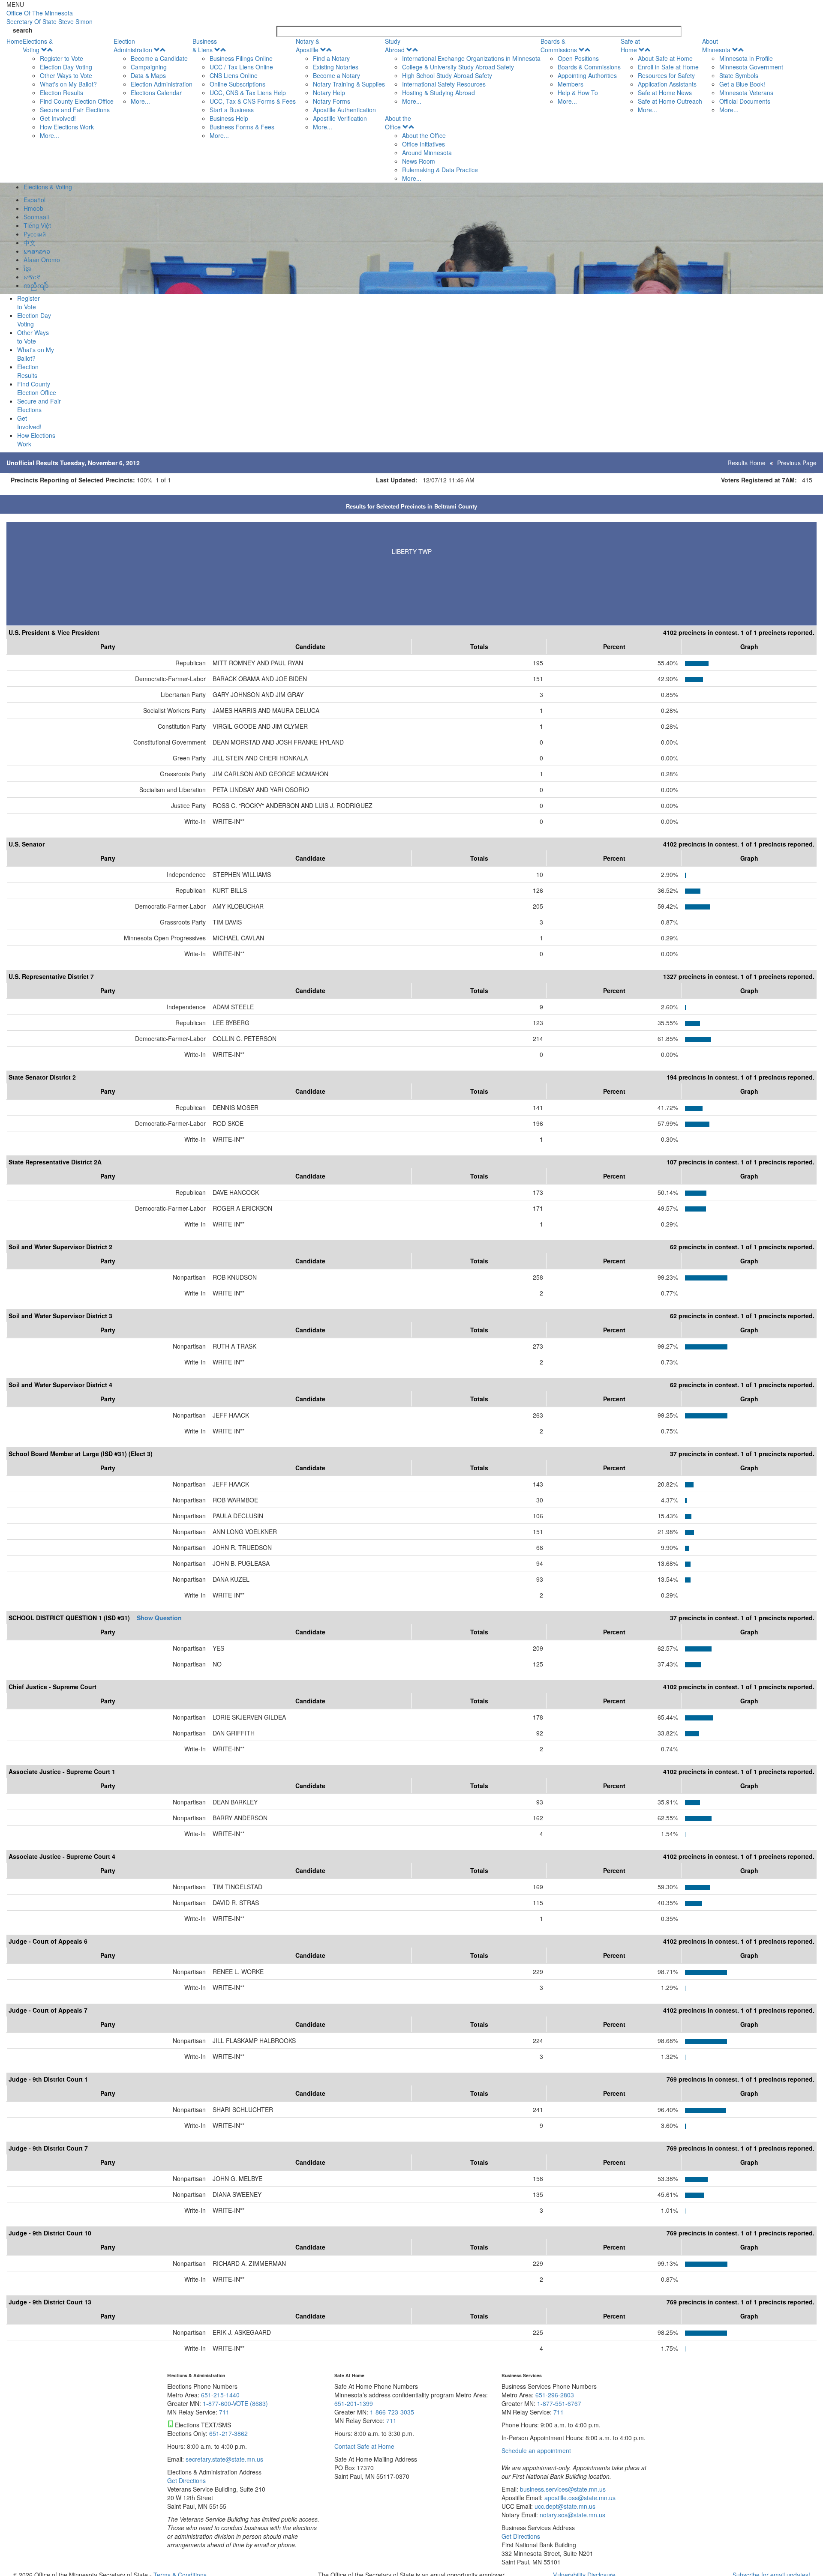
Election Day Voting (66, 67)
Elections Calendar (156, 93)
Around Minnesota (427, 153)
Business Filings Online (241, 58)
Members (571, 84)
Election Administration (133, 45)
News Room (419, 161)
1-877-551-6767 (559, 2403)
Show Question (159, 1618)
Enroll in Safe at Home (668, 67)
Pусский (35, 234)
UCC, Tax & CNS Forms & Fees (253, 101)
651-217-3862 (228, 2433)
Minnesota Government (751, 67)
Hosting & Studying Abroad (439, 93)
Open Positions (578, 58)
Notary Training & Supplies (349, 84)
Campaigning (149, 67)
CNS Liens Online (234, 75)
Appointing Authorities (587, 75)
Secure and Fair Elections (75, 110)
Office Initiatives (424, 144)
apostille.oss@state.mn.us (579, 2498)
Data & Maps (148, 75)
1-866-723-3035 (392, 2412)
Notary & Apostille (308, 45)
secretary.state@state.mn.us (224, 2459)
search (23, 30)
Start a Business (232, 110)
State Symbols (739, 75)
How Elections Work (67, 127)
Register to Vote (62, 58)
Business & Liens (205, 45)
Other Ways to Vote (66, 75)
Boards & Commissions (559, 45)
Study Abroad (395, 45)
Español (35, 200)
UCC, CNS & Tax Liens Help (248, 93)
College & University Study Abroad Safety (458, 67)
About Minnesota (716, 45)
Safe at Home (630, 45)
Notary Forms (332, 101)
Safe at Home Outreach (670, 101)
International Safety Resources (444, 84)
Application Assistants (667, 84)
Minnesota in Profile (746, 58)
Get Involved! (58, 118)
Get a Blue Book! (742, 84)
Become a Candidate (159, 58)
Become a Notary (336, 75)
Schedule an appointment (536, 2450)
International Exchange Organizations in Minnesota (471, 58)
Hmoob (33, 208)
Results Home (746, 463)
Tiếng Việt (37, 225)
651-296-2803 (555, 2395)
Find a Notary (331, 58)
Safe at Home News (665, 93)
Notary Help (329, 93)
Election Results (62, 93)
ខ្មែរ (27, 268)
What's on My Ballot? (68, 84)
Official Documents (745, 101)
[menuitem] (68, 88)
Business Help (229, 118)
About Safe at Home (665, 58)
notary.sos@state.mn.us (572, 2515)
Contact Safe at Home (364, 2446)
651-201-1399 (354, 2403)
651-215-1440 (220, 2395)
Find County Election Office (77, 101)
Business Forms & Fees (242, 127)
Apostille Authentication (344, 110)
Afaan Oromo (42, 260)
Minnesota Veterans (746, 93)
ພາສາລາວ (37, 251)
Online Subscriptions (237, 84)
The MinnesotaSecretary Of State (50, 17)
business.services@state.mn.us (562, 2489)
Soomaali (36, 217)
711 (224, 2412)
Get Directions (186, 2480)
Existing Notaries (336, 67)
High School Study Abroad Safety (447, 75)
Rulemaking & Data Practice (440, 170)
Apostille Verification (340, 118)
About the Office (398, 123)
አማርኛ (32, 277)
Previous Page (797, 463)
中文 (30, 242)
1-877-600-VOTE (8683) (235, 2403)
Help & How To (578, 93)
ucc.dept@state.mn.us (564, 2506)
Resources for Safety (666, 75)
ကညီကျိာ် (36, 285)
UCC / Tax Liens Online (241, 67)
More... (50, 135)
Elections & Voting (38, 45)
